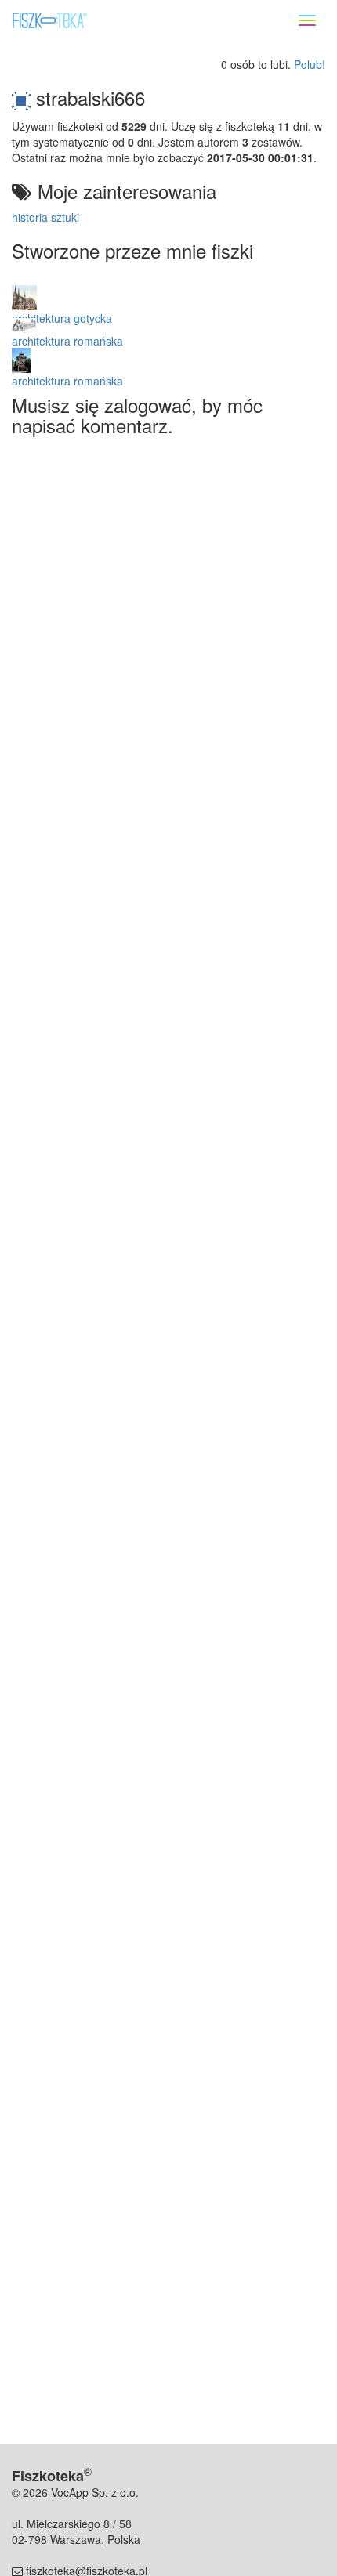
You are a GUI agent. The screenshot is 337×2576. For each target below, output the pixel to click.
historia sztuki (45, 217)
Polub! (310, 64)
